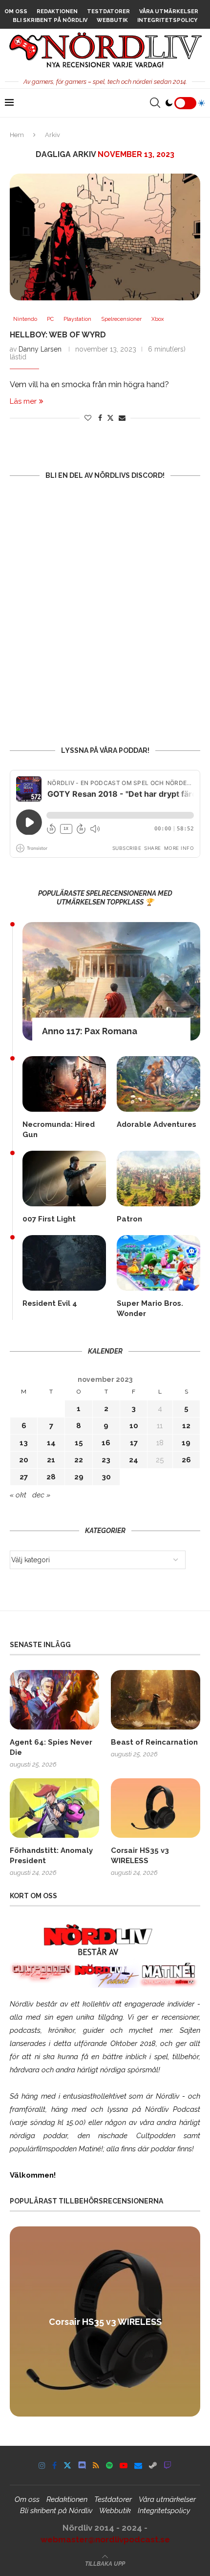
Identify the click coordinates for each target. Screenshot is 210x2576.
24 (134, 1460)
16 (106, 1443)
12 (186, 1426)
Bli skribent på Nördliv (50, 20)
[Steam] (153, 2465)
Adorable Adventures (157, 1124)
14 (51, 1443)
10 (134, 1426)
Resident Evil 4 (50, 1303)
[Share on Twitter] (110, 418)
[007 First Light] (64, 1179)
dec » (41, 1495)
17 (134, 1443)
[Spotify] (109, 2465)
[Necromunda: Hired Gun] (64, 1084)
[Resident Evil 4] (64, 1263)
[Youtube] (124, 2465)
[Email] (138, 2465)
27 (24, 1477)
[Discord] (82, 2465)
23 (106, 1460)
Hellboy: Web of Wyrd (58, 335)
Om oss (16, 11)
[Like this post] (88, 418)
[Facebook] (54, 2465)
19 (186, 1443)
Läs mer (23, 401)
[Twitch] (168, 2465)
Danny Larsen (40, 349)
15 (79, 1443)
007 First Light (49, 1219)
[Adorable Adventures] (158, 1084)
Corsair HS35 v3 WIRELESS (140, 1856)
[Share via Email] (122, 418)
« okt (18, 1495)
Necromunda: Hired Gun (59, 1130)
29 (79, 1477)
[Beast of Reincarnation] (156, 1700)
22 (79, 1460)
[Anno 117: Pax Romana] (111, 981)
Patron (129, 1219)
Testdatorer (108, 11)
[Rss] (96, 2465)
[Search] (155, 103)
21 (51, 1460)
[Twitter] (67, 2465)
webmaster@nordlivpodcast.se (105, 2539)
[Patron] (158, 1179)
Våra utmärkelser (169, 11)
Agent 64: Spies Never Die (51, 1747)
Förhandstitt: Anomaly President (51, 1856)
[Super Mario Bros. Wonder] (158, 1263)
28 (51, 1477)
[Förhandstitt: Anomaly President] (54, 1808)
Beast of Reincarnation (154, 1742)
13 (24, 1443)
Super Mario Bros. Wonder (150, 1308)
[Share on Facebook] (100, 418)
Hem (17, 135)
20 (24, 1460)
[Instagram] (42, 2465)
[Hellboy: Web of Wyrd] (105, 237)
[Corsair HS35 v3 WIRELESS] (156, 1808)
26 (186, 1460)
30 (106, 1477)
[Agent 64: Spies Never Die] (54, 1700)
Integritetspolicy (167, 20)
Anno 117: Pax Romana (90, 1031)
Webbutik (112, 20)
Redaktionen (57, 11)
